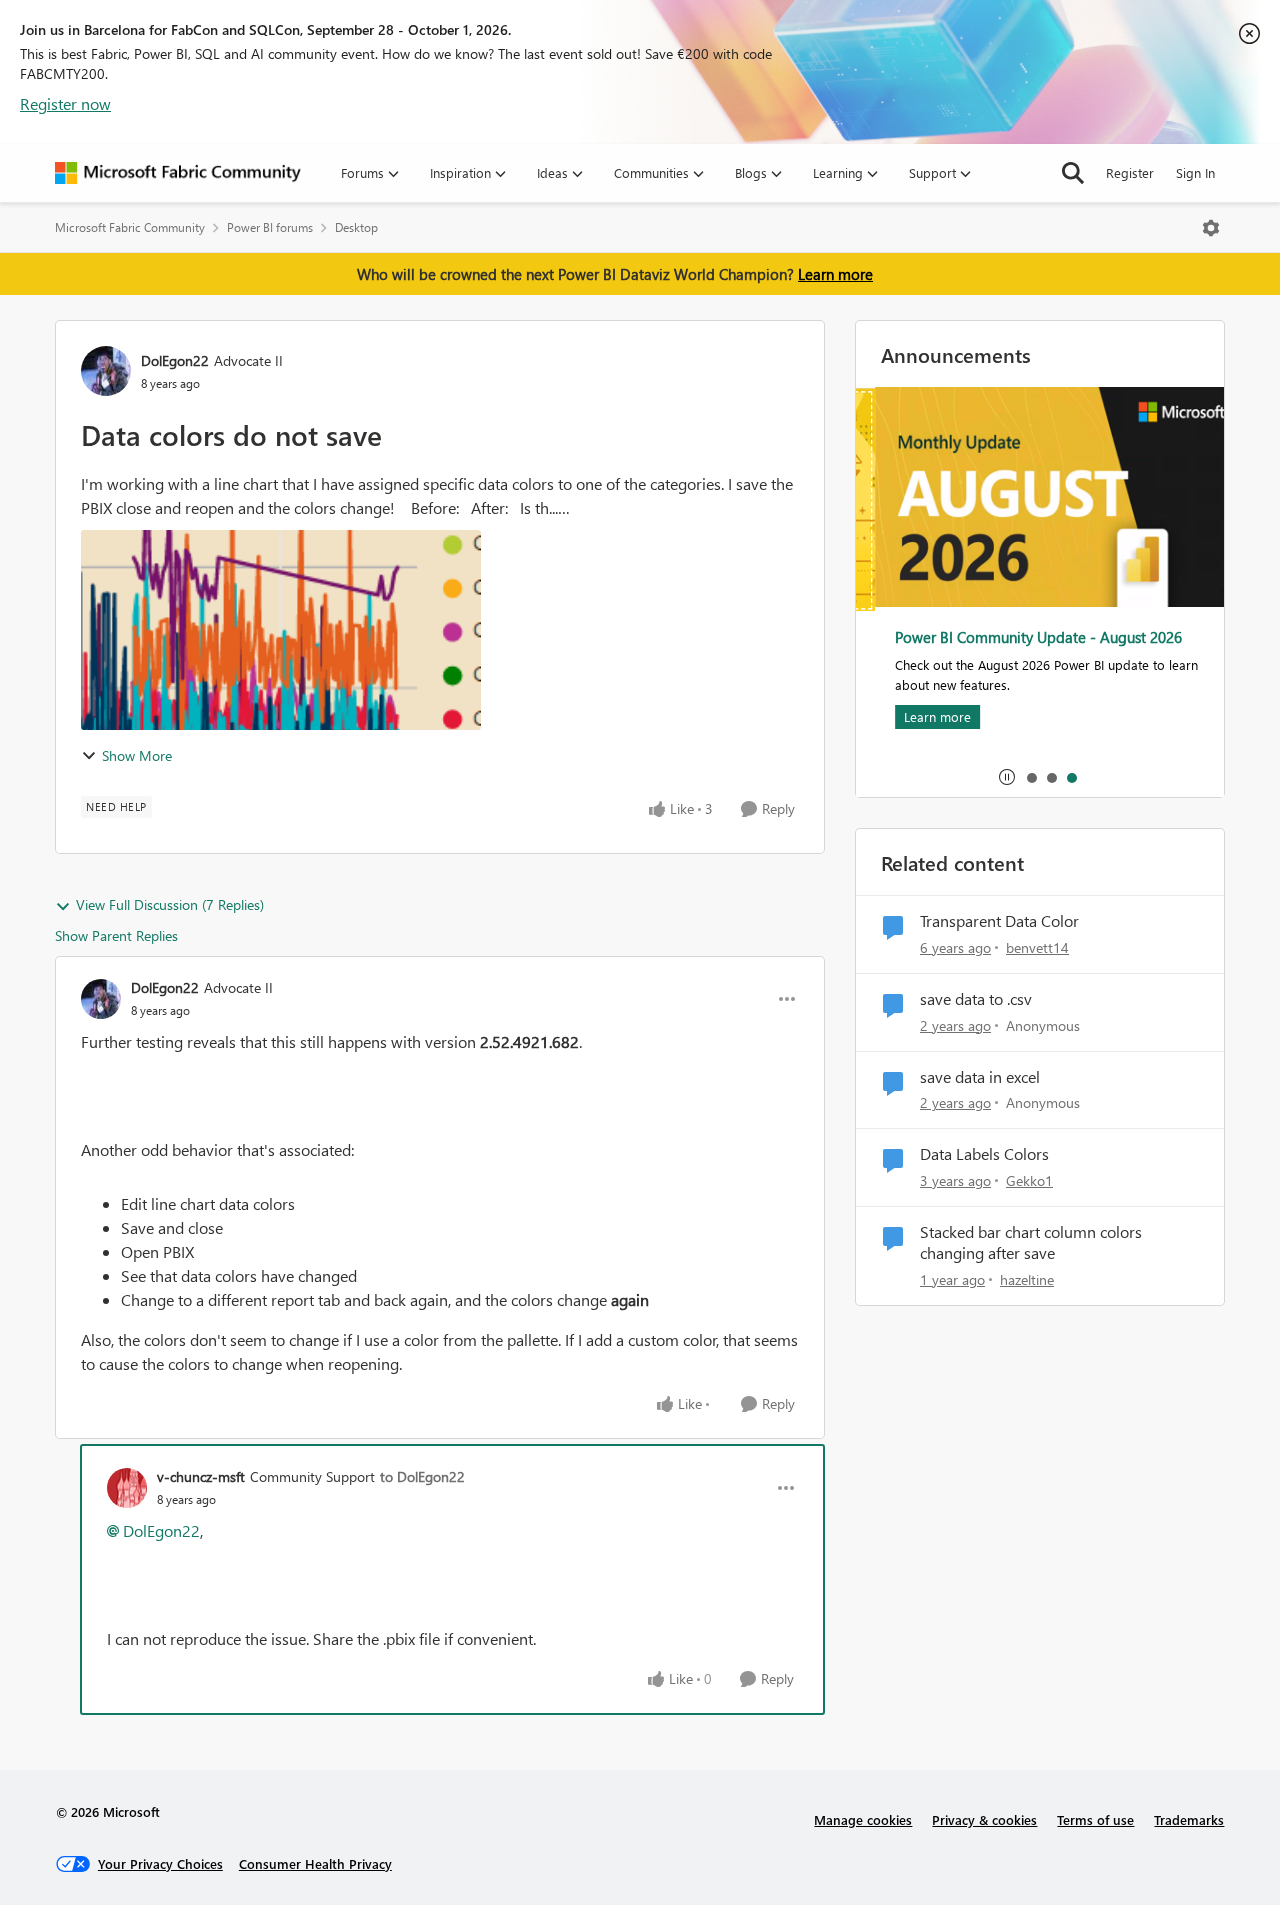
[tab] (1031, 777)
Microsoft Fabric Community (130, 227)
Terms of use (1095, 1819)
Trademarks (1189, 1819)
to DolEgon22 (422, 1476)
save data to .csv (976, 999)
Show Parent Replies (116, 935)
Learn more (835, 274)
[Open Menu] (1211, 228)
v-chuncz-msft (201, 1476)
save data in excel (980, 1077)
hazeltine (1027, 1279)
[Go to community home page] (178, 173)
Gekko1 (1029, 1180)
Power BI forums (270, 227)
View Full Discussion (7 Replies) (170, 904)
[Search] (1073, 173)
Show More (137, 755)
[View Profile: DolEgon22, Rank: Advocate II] (106, 371)
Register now (65, 103)
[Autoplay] (1007, 777)
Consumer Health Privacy (315, 1863)
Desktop (356, 227)
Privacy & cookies (984, 1819)
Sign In (1195, 172)
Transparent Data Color (999, 921)
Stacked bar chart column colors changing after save (1031, 1242)
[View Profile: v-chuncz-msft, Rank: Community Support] (127, 1488)
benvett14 (1037, 947)
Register (1130, 172)
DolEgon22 (175, 360)
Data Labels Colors (984, 1154)
